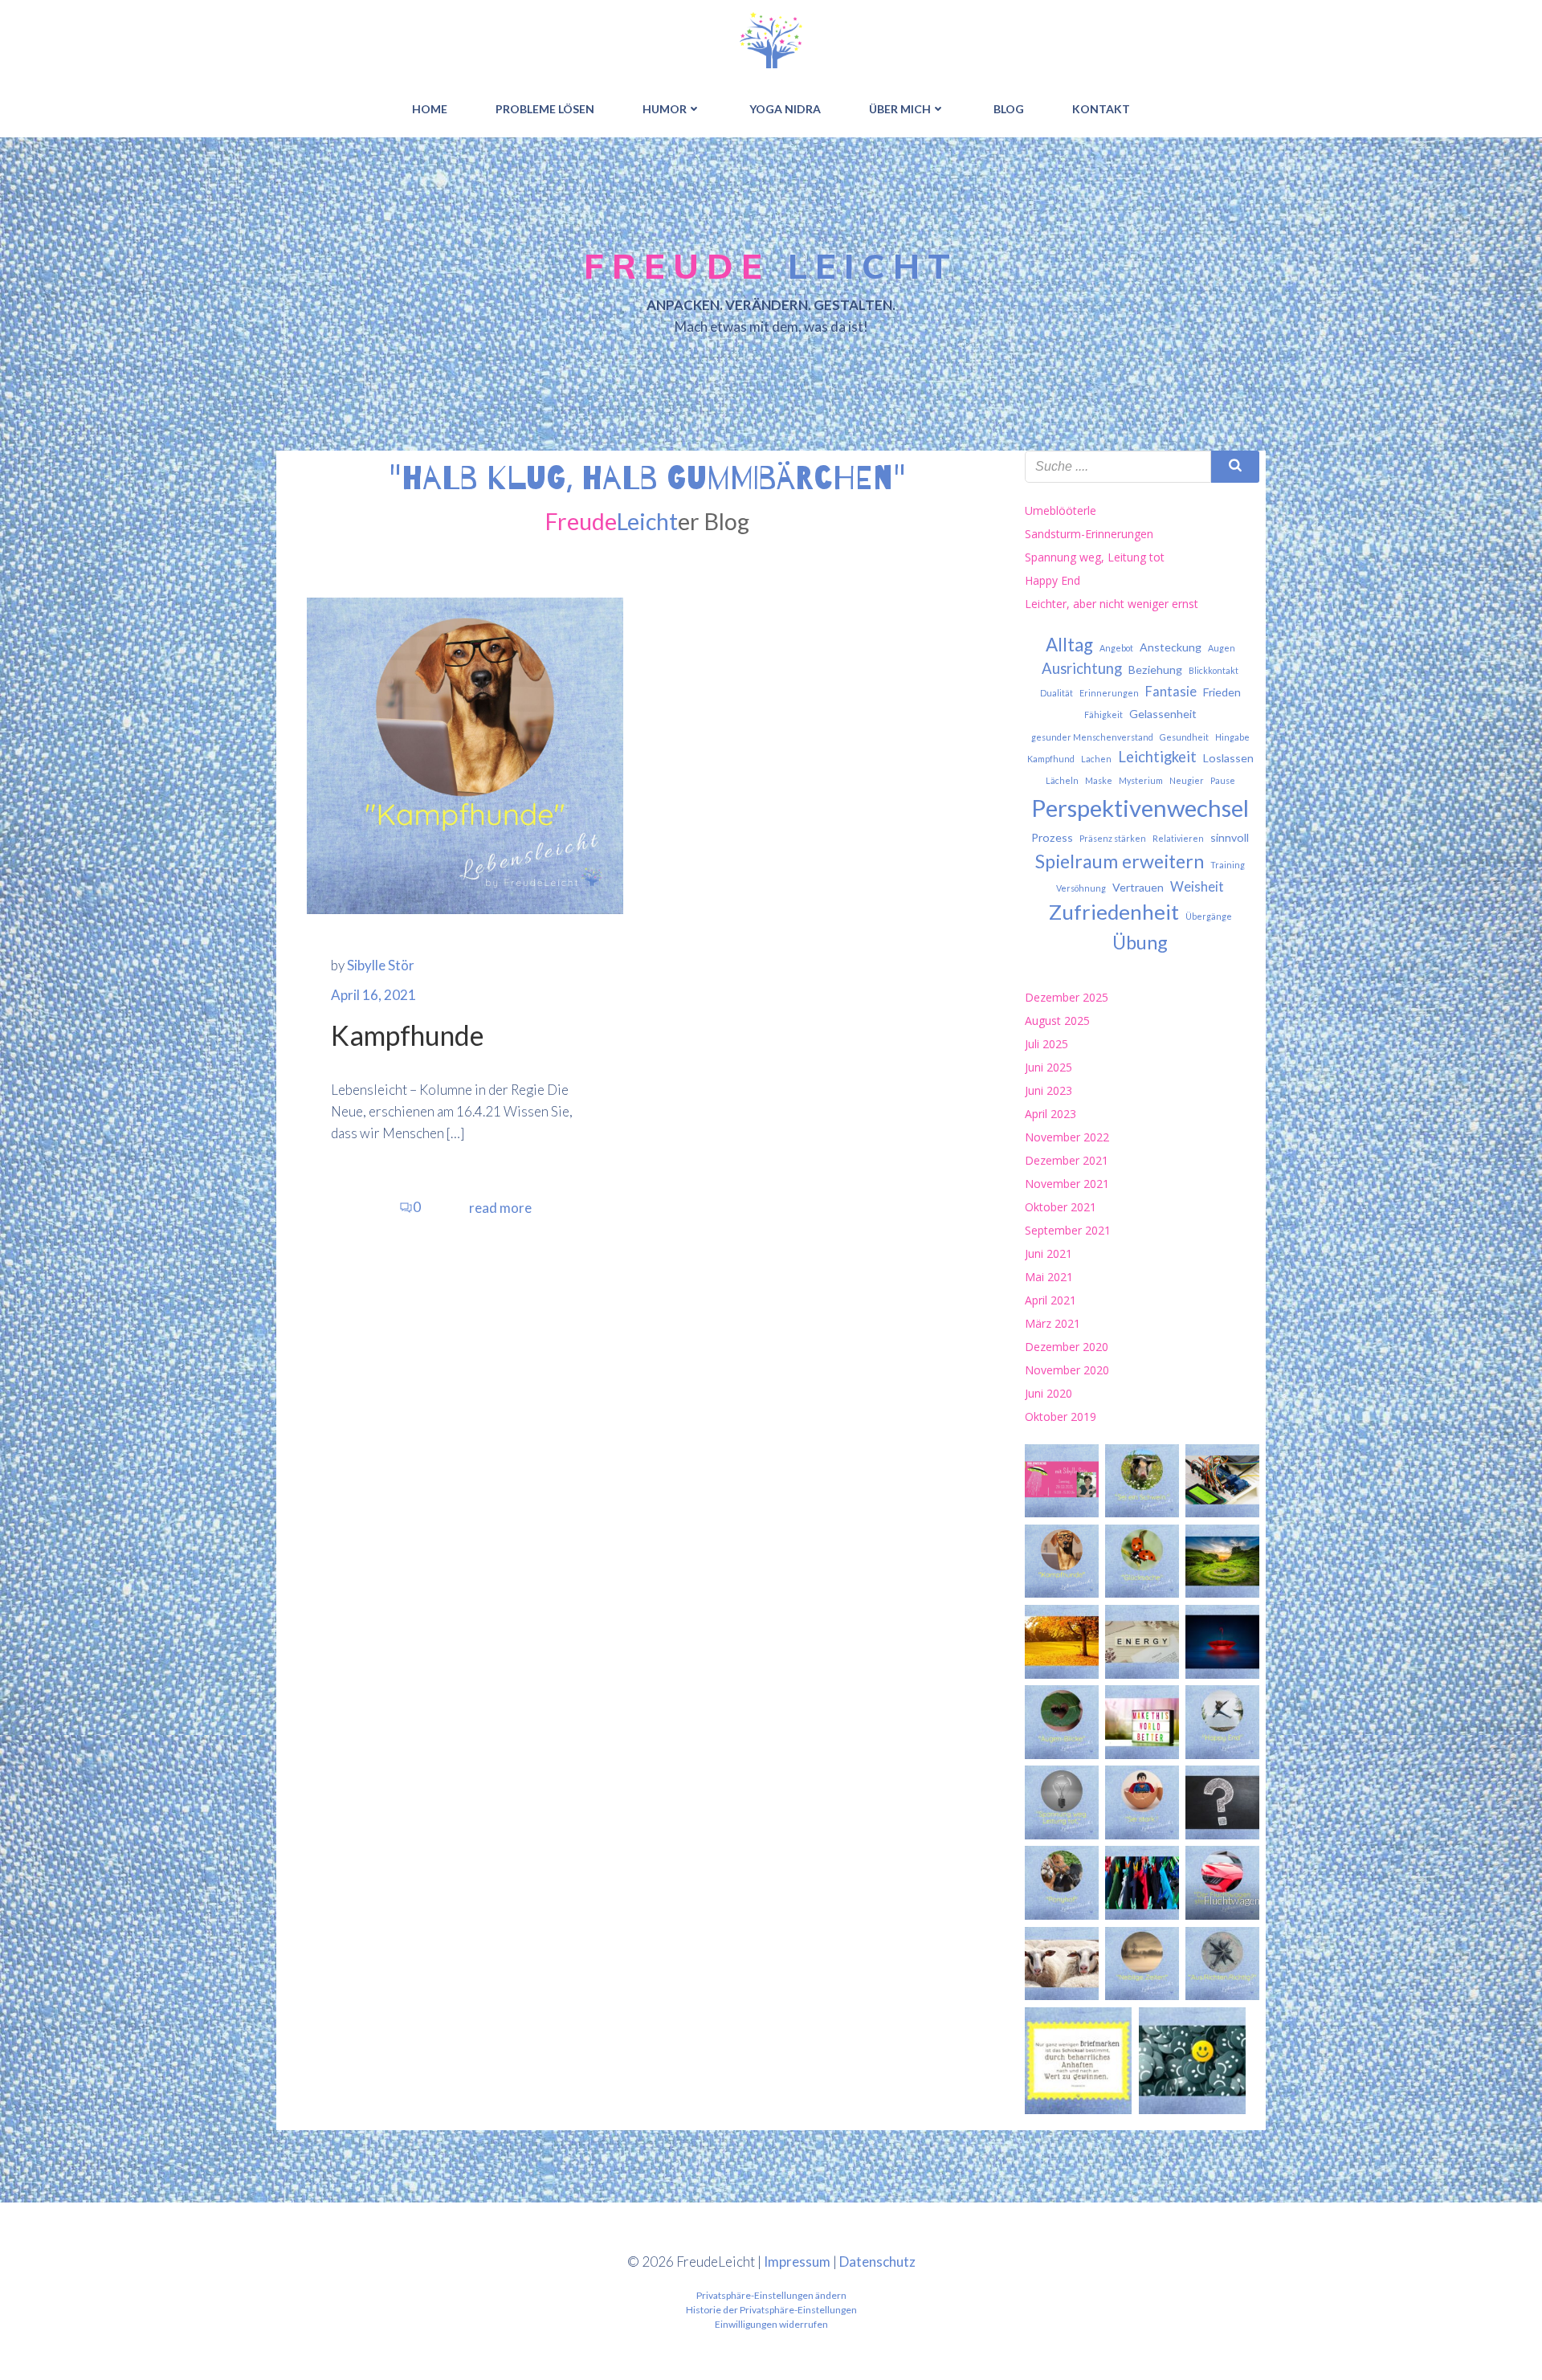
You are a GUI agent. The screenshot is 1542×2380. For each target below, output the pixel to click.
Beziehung (1155, 670)
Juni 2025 (1048, 1067)
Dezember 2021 (1067, 1160)
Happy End (1052, 580)
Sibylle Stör (381, 965)
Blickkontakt (1214, 670)
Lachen (1096, 759)
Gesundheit (1184, 737)
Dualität (1057, 693)
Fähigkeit (1103, 714)
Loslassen (1228, 758)
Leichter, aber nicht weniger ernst (1112, 604)
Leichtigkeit (1157, 757)
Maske (1099, 780)
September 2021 (1068, 1230)
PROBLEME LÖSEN (545, 109)
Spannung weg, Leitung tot (1095, 557)
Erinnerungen (1109, 693)
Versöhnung (1081, 888)
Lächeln (1062, 780)
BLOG (1009, 109)
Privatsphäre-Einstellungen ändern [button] (771, 2295)
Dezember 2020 (1067, 1347)
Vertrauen (1138, 887)
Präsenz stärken (1113, 838)
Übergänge (1209, 916)
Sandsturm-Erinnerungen (1089, 534)
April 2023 (1050, 1114)
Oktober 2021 (1061, 1207)
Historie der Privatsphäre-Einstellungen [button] (771, 2310)
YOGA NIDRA (785, 109)
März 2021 (1052, 1323)
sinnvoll (1230, 837)
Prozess (1052, 837)
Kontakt (1101, 109)
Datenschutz (877, 2262)
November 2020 (1067, 1370)
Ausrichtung (1082, 668)
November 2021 (1067, 1184)
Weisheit (1197, 887)
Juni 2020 (1048, 1393)
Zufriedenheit (1114, 912)
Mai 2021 (1049, 1277)
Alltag (1069, 645)
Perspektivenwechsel (1140, 808)
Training (1228, 865)
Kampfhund (1051, 759)
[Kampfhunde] (465, 754)
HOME (430, 109)
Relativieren (1178, 838)
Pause (1223, 780)
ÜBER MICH (900, 109)
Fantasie (1171, 692)
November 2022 (1067, 1137)
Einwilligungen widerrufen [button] (771, 2324)
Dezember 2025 (1067, 997)
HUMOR (665, 109)
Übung (1140, 942)
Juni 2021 (1048, 1253)
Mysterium (1141, 780)
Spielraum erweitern (1120, 861)
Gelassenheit (1163, 714)
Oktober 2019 (1061, 1417)
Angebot (1116, 648)
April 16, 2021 (373, 995)
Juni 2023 (1048, 1090)
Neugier (1187, 780)
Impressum (797, 2262)
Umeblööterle (1061, 510)
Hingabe (1232, 737)
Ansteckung (1171, 647)
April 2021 (1050, 1300)
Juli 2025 (1046, 1044)
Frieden (1222, 692)
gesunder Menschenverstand (1092, 737)
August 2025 (1057, 1021)
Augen (1222, 648)
